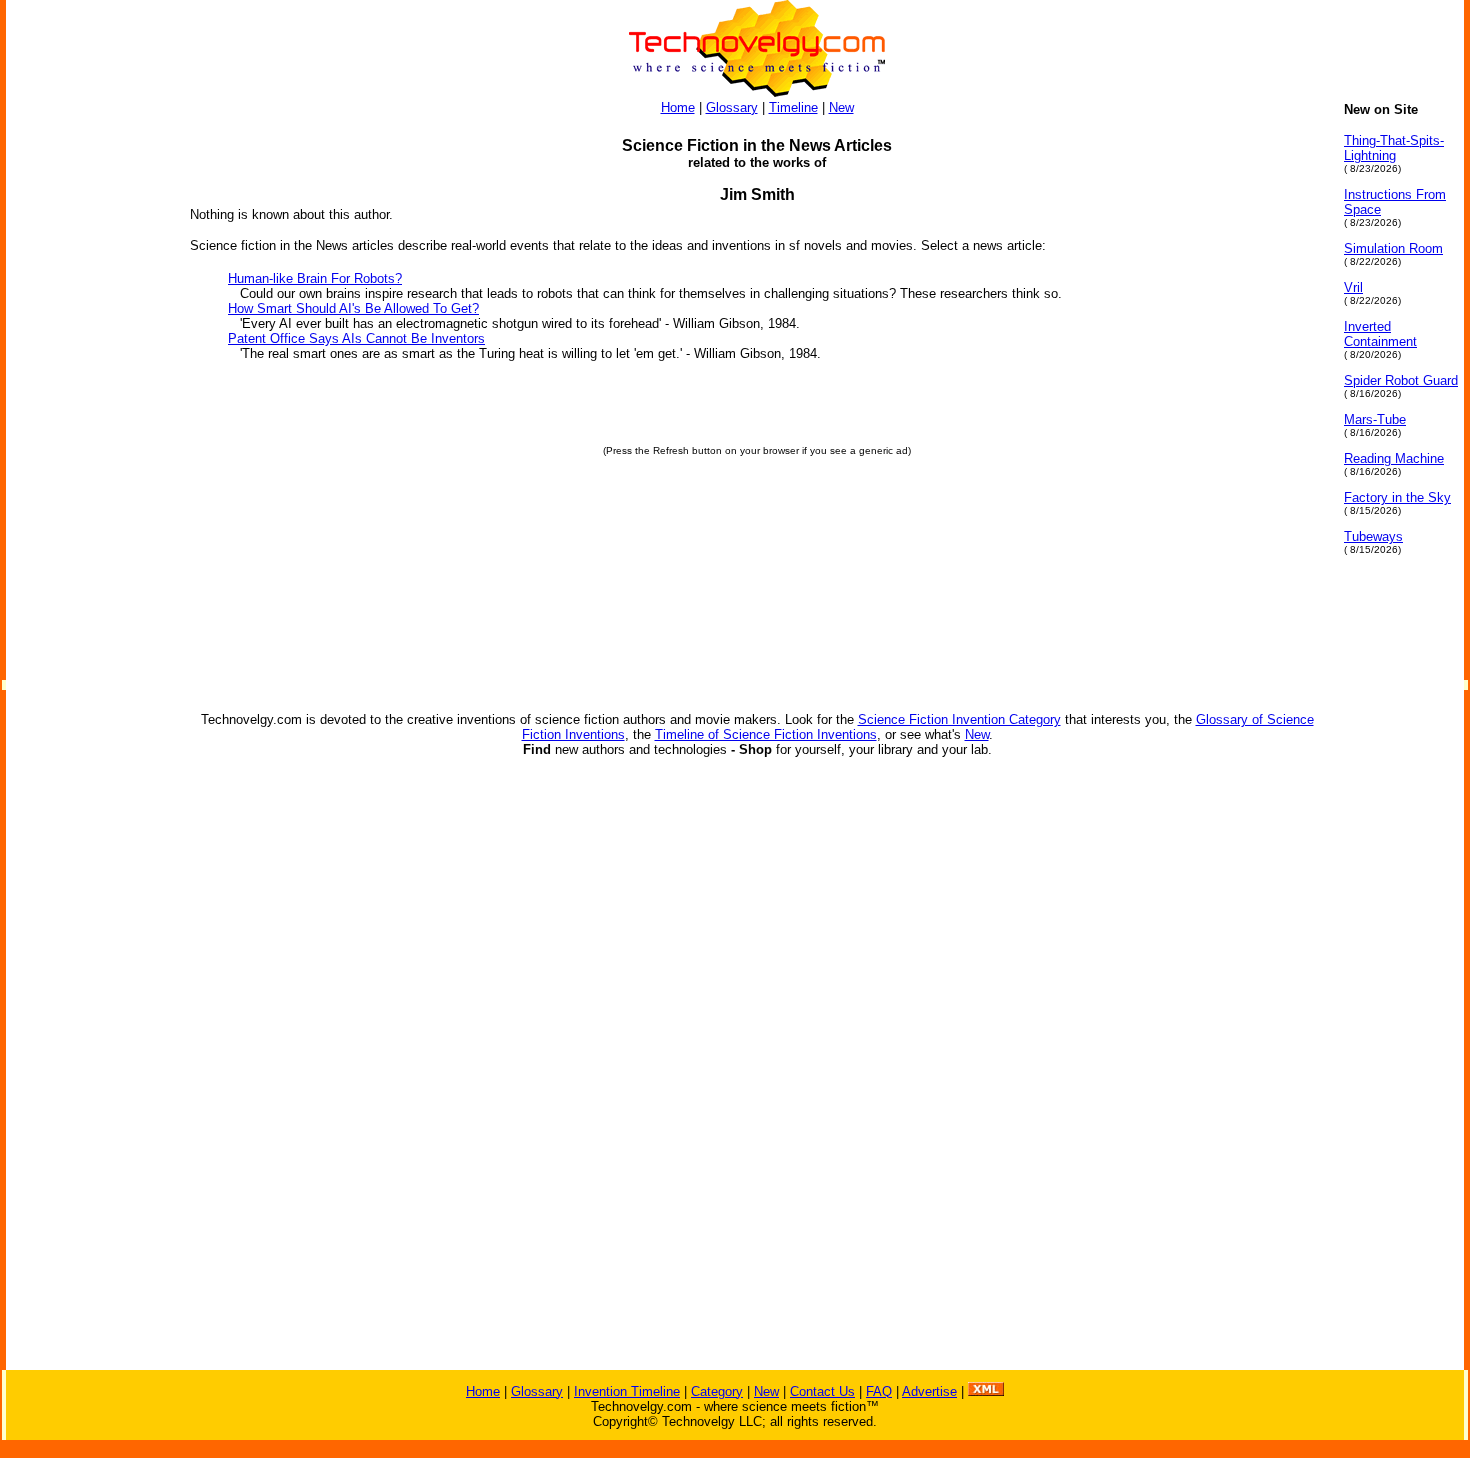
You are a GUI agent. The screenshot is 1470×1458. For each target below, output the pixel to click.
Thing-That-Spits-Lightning (1394, 148)
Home (678, 107)
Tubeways (1373, 536)
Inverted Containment (1380, 334)
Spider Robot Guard (1401, 380)
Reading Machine (1394, 458)
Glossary (732, 107)
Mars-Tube (1375, 419)
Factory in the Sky (1397, 497)
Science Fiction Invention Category (959, 719)
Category (717, 1391)
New (841, 107)
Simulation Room (1393, 248)
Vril (1353, 287)
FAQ (879, 1391)
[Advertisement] (86, 402)
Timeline (793, 107)
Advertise (929, 1391)
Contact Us (822, 1391)
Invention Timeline (627, 1391)
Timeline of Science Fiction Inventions (766, 734)
